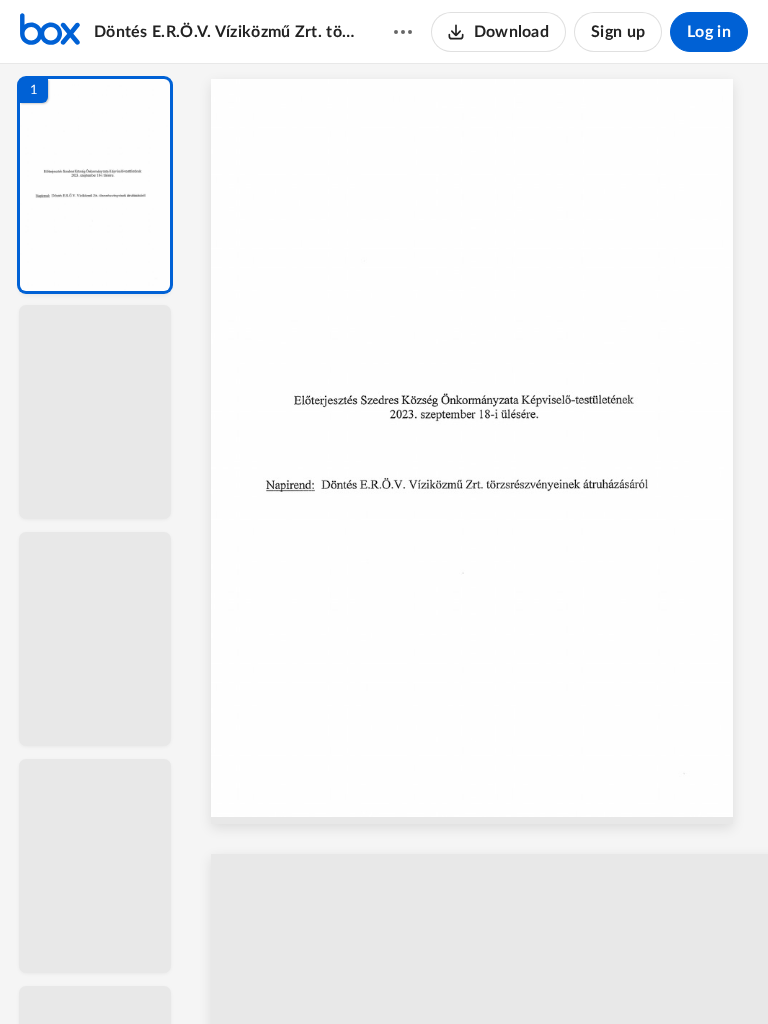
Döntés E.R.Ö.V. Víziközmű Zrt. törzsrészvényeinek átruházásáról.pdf (224, 32)
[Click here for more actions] (403, 32)
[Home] (50, 32)
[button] (95, 185)
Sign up (618, 32)
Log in (709, 32)
